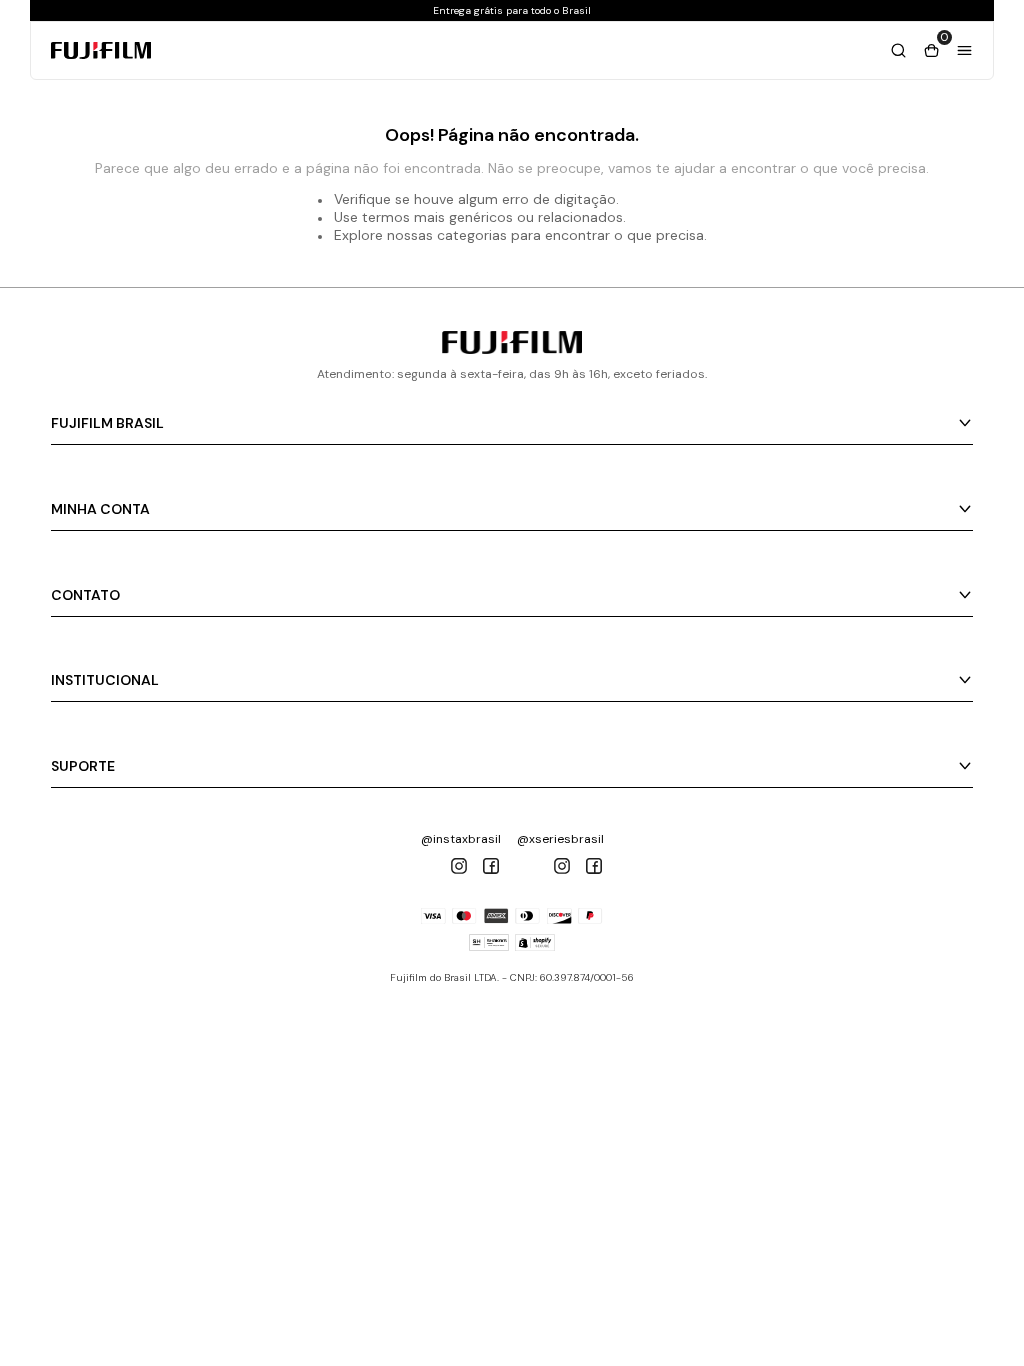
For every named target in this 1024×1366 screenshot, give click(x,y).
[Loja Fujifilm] (512, 348)
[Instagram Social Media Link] (459, 866)
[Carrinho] (898, 50)
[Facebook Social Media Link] (491, 866)
